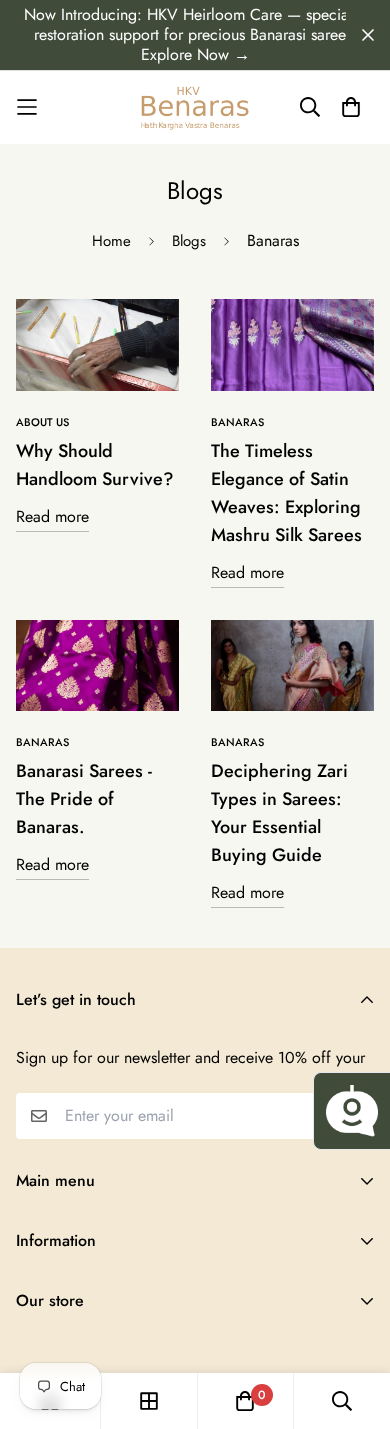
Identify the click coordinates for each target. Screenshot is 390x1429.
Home (111, 241)
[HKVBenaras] (195, 107)
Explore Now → (195, 54)
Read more (52, 516)
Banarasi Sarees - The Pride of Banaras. (84, 799)
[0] (245, 1401)
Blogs (189, 241)
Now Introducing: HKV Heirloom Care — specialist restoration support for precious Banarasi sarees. (195, 24)
